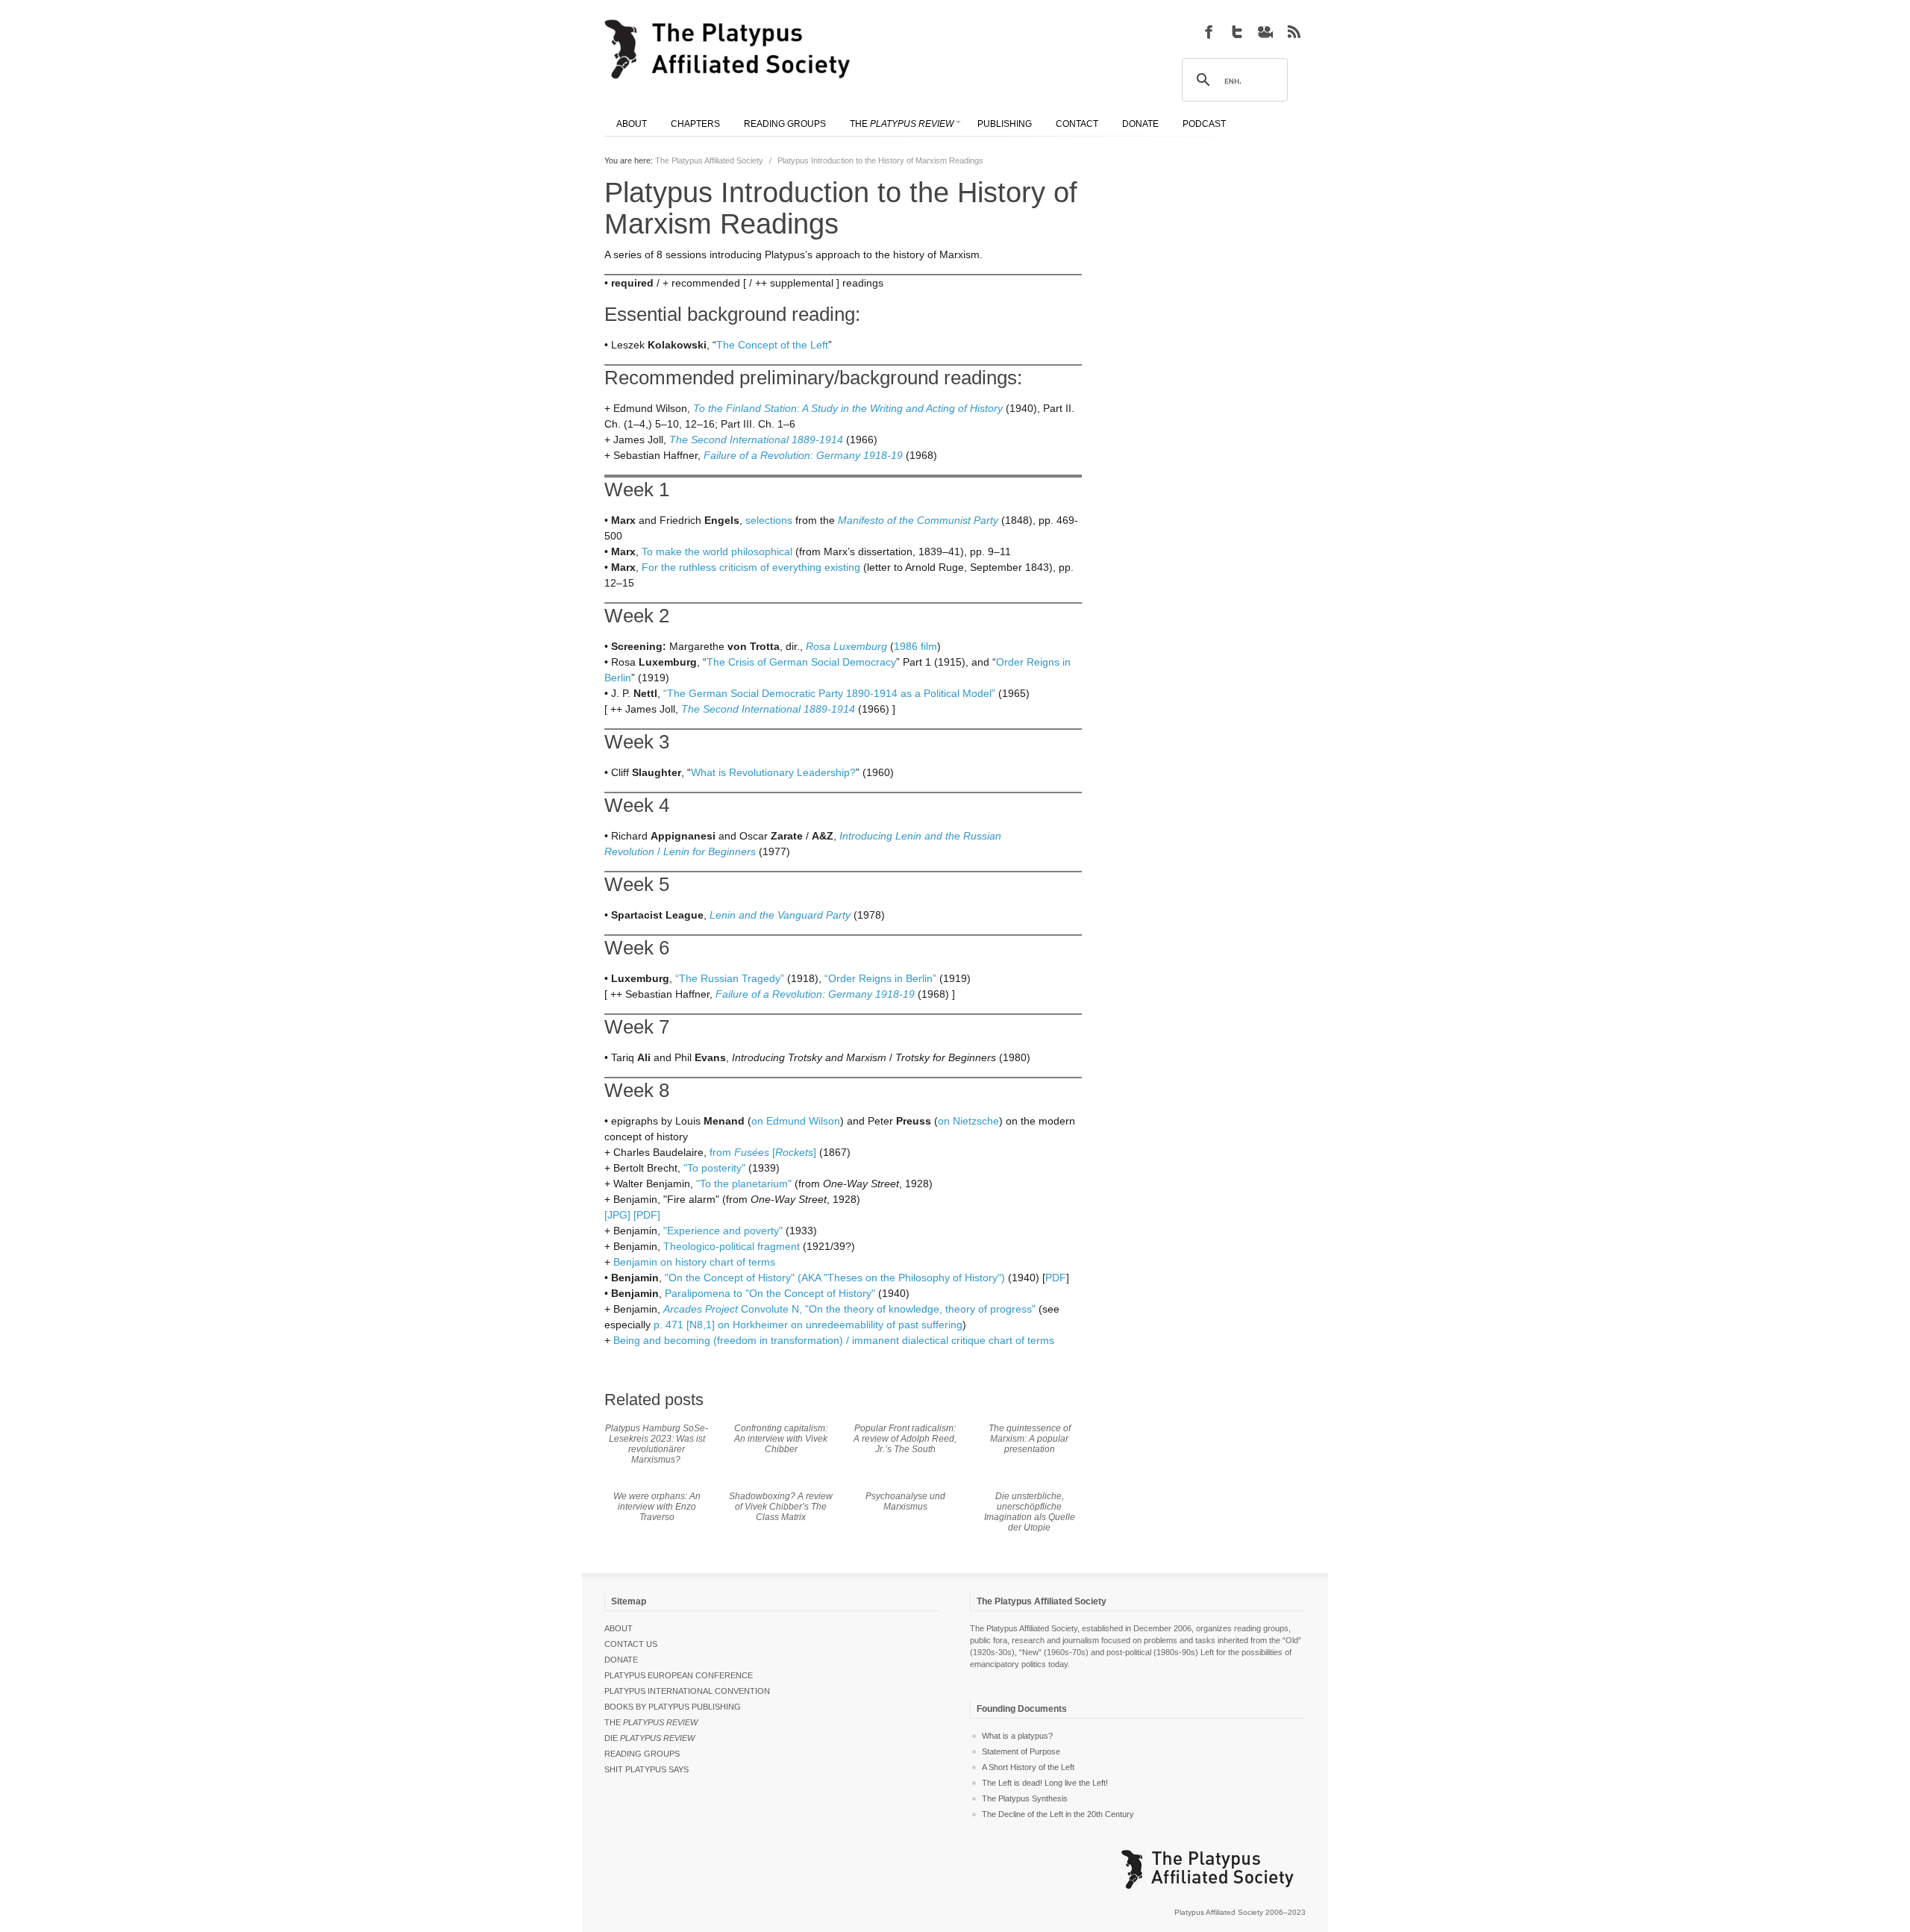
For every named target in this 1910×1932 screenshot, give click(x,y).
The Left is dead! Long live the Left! (1045, 1783)
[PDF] (647, 1215)
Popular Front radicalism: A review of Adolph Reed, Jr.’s (905, 1439)
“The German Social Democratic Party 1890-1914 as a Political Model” (829, 693)
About (619, 1628)
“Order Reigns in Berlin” (880, 978)
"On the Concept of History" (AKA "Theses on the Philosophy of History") (835, 1278)
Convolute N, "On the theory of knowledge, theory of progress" (849, 1309)
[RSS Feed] (1294, 31)
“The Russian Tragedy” (730, 978)
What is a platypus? (1017, 1736)
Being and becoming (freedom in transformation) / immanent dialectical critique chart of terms (834, 1340)
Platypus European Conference (679, 1675)
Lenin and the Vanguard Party (780, 915)
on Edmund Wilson (796, 1121)
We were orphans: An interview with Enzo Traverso (657, 1507)
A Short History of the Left (1028, 1767)
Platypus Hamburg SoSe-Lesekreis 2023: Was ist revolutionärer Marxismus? (657, 1444)
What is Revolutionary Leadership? (773, 772)
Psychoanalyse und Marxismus (905, 1501)
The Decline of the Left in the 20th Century (1058, 1814)
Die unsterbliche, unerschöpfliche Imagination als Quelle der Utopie (1030, 1512)
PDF (1056, 1278)
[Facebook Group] (1209, 31)
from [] (763, 1152)
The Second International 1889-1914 (756, 440)
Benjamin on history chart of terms (694, 1262)
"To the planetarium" (744, 1184)
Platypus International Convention (687, 1691)
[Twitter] (1237, 31)
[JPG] (617, 1215)
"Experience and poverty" (723, 1231)
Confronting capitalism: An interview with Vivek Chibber (781, 1439)
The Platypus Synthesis (1025, 1798)
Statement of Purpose (1021, 1751)
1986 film (915, 646)
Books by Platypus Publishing (673, 1707)
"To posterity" (714, 1168)
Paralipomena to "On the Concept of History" (770, 1293)
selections (769, 520)
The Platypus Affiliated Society (709, 160)
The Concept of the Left (772, 345)
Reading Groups (642, 1754)
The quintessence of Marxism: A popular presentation (1030, 1439)
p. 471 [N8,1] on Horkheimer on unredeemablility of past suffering (808, 1325)
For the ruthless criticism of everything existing (751, 567)
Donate (621, 1660)
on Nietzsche (968, 1121)
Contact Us (631, 1644)
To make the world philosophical (717, 551)
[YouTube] (1265, 31)
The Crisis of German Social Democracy (801, 662)
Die (649, 1738)
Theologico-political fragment (732, 1246)
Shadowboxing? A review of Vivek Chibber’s (781, 1507)
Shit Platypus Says (646, 1769)
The (651, 1722)
